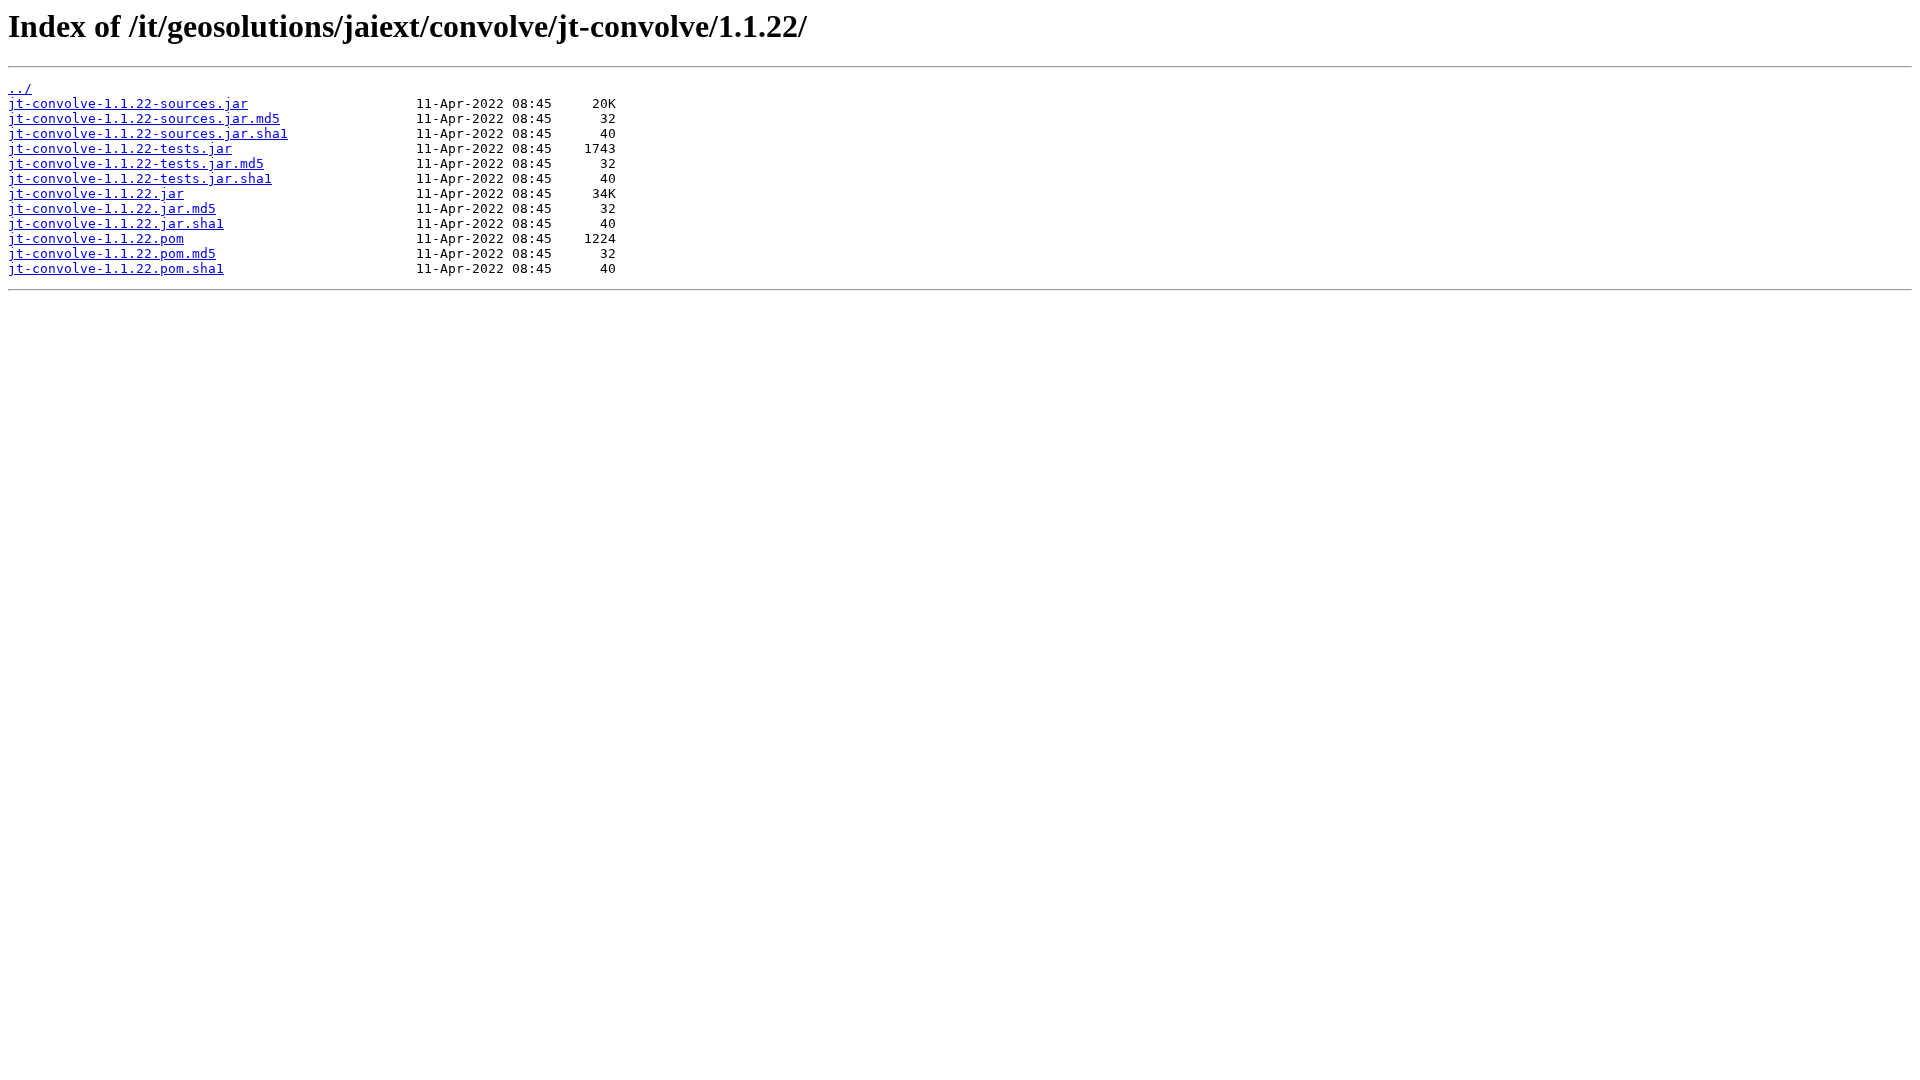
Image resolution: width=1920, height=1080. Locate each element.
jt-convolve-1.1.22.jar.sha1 (116, 223)
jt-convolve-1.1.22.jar (96, 193)
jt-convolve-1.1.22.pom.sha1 (116, 268)
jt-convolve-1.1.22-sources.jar (128, 103)
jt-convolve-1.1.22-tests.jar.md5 (136, 163)
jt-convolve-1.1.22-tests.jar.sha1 (140, 178)
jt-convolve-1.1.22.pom (96, 238)
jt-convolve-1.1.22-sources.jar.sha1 (148, 133)
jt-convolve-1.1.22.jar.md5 (112, 208)
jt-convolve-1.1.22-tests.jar (120, 148)
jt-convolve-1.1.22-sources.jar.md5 (144, 118)
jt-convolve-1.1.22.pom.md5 (112, 253)
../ (20, 88)
